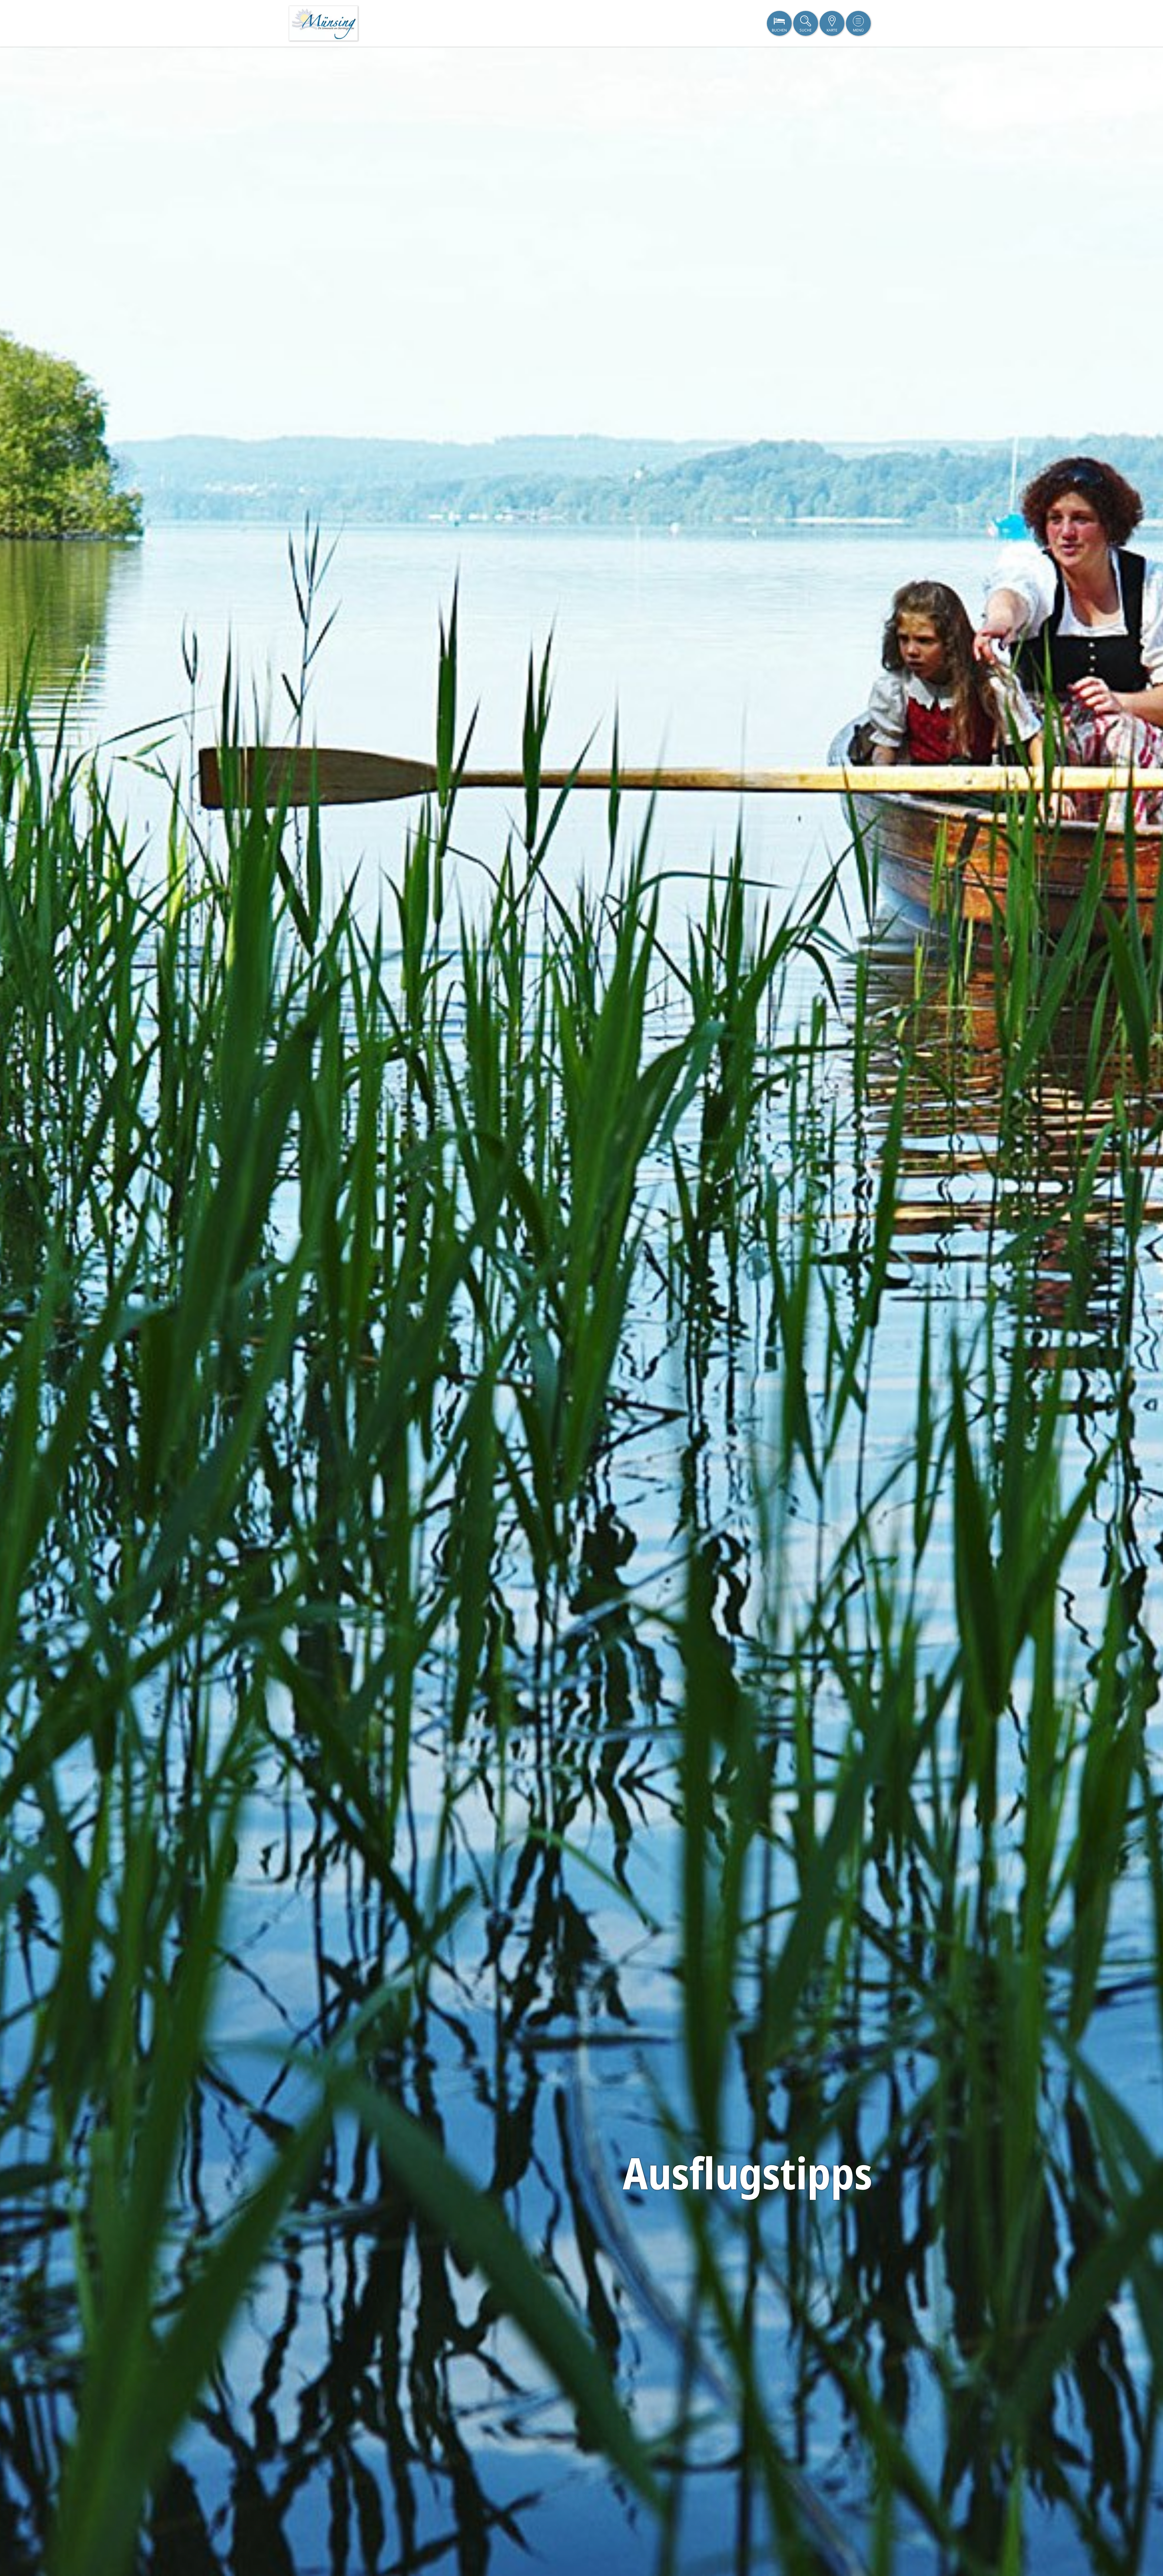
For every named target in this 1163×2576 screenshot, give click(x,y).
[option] (581, 1311)
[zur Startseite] (323, 23)
